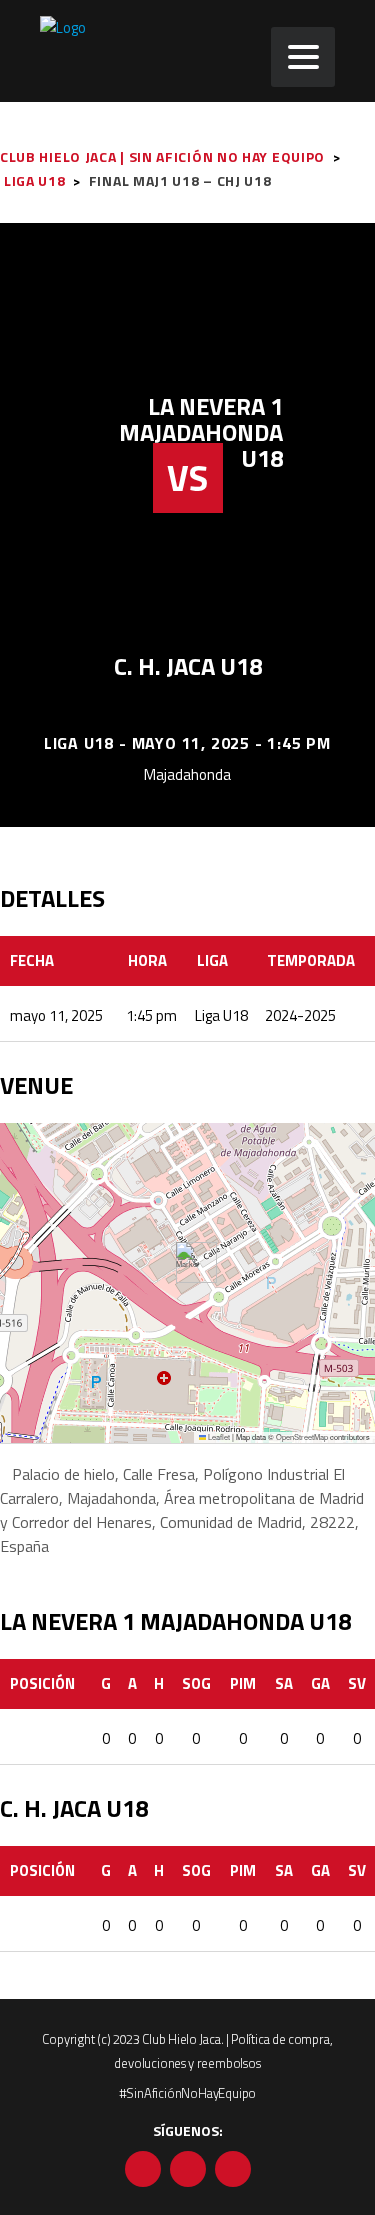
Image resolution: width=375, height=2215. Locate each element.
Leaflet (218, 1436)
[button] (188, 1262)
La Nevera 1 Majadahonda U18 (201, 432)
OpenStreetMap (302, 1436)
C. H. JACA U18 (188, 666)
